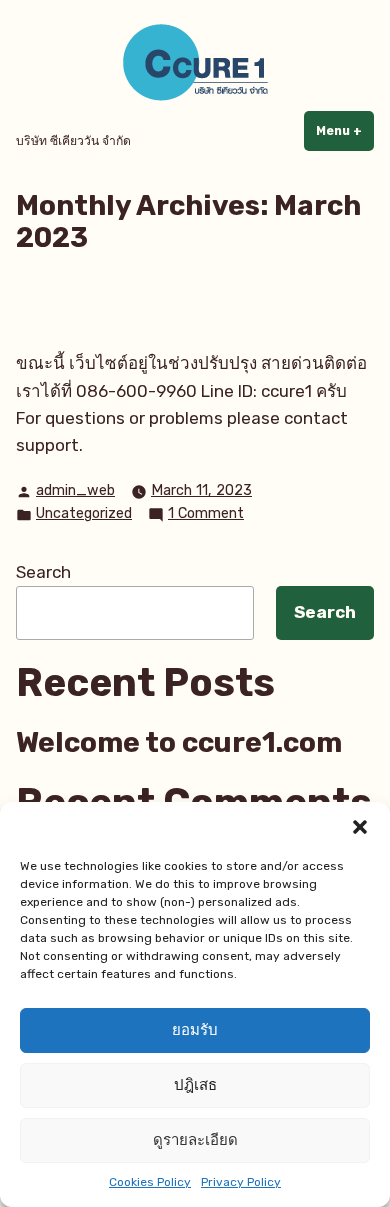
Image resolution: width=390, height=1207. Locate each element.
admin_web (75, 490)
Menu (345, 131)
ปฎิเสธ (195, 1085)
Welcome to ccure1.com (179, 743)
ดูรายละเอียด (195, 1140)
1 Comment (206, 515)
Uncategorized (84, 513)
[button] (360, 827)
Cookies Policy (150, 1182)
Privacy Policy (241, 1182)
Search (43, 572)
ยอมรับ (195, 1030)
